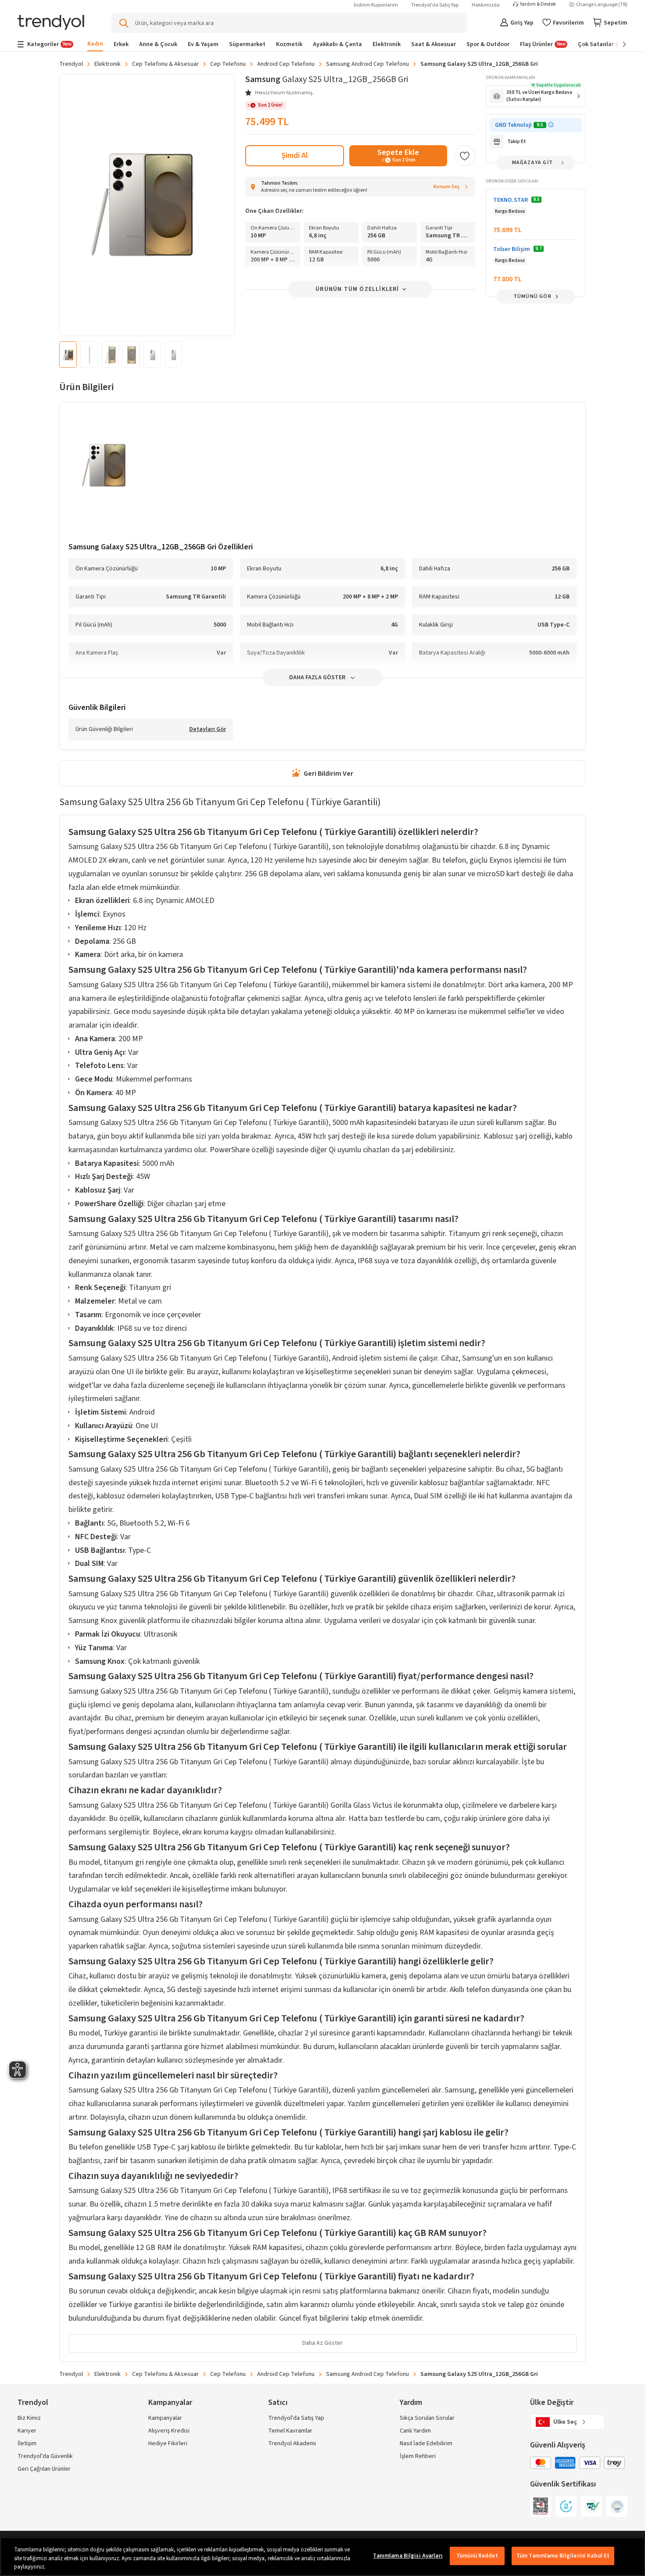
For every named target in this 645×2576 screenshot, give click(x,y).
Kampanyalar (165, 2418)
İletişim (27, 2443)
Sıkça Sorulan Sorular (427, 2418)
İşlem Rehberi (418, 2456)
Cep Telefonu (228, 64)
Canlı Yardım (415, 2431)
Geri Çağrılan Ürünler (44, 2469)
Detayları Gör (208, 730)
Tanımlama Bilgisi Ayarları (408, 2556)
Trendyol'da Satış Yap (435, 5)
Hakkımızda (486, 5)
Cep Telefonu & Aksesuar (165, 64)
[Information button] (551, 125)
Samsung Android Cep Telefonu (367, 64)
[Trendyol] (51, 23)
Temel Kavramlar (290, 2431)
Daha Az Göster (322, 2343)
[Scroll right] (618, 44)
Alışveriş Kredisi (169, 2431)
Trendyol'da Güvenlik (45, 2456)
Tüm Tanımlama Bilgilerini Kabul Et (563, 2556)
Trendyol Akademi (292, 2443)
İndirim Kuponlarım (376, 5)
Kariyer (27, 2431)
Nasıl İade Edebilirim (426, 2443)
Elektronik (107, 64)
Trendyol (71, 64)
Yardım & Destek (538, 4)
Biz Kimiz (29, 2418)
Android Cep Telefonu (286, 64)
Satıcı (278, 2402)
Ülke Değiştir (552, 2402)
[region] (322, 2556)
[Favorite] (465, 156)
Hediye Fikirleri (168, 2443)
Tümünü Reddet (477, 2556)
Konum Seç (447, 187)
